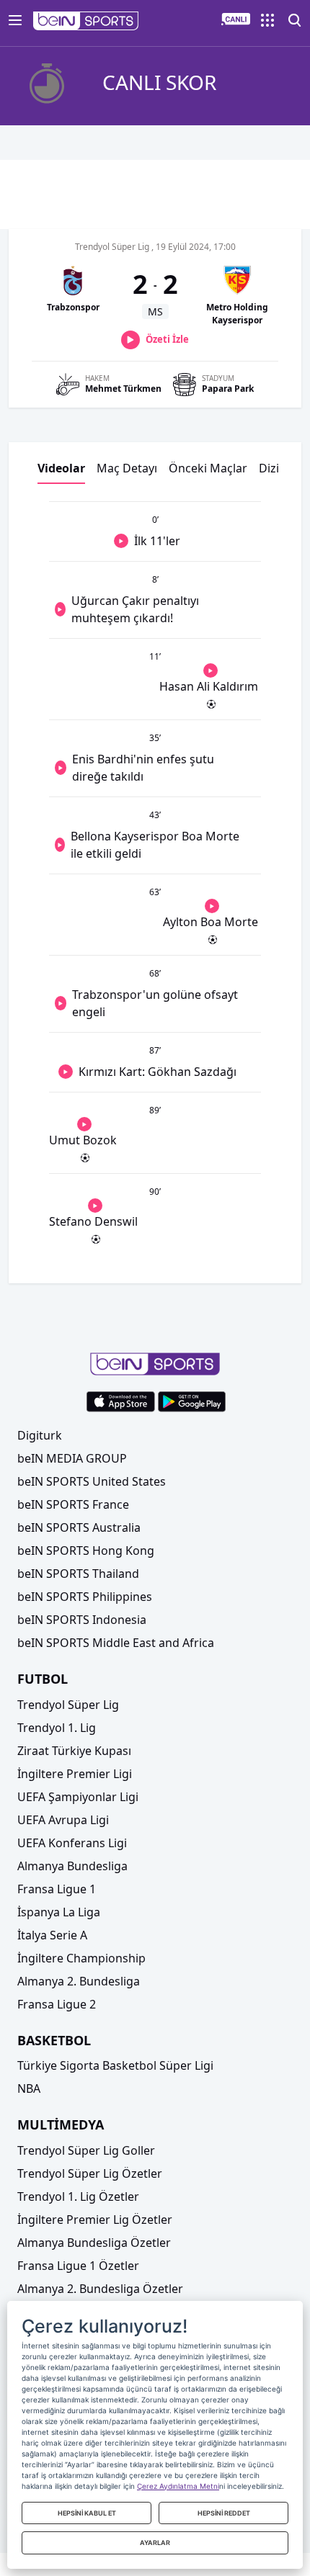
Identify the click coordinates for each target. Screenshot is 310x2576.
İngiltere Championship (81, 1958)
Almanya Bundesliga (72, 1866)
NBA (29, 2088)
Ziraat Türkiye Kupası (74, 1751)
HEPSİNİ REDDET (224, 2513)
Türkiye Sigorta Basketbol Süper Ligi (115, 2065)
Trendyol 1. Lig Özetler (78, 2196)
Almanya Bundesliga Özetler (94, 2243)
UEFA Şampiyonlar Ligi (78, 1797)
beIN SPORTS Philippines (85, 1597)
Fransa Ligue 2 (57, 2004)
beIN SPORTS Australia (79, 1527)
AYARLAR (155, 2543)
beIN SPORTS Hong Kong (86, 1550)
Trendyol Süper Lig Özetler (90, 2173)
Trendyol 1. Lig (57, 1728)
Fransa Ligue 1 (57, 1889)
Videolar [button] (61, 468)
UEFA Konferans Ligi (72, 1843)
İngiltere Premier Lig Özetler (95, 2220)
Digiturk (40, 1435)
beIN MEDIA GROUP (72, 1458)
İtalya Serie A (52, 1935)
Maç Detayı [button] (127, 468)
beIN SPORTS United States (92, 1481)
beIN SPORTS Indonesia (82, 1620)
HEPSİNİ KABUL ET (87, 2513)
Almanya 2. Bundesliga (79, 1981)
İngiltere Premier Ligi (75, 1774)
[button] (86, 21)
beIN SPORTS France (73, 1504)
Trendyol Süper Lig (68, 1705)
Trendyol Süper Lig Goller (86, 2150)
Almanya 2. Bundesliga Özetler (100, 2289)
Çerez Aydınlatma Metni (178, 2486)
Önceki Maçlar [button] (208, 468)
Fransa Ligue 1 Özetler (78, 2266)
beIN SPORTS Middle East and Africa (116, 1643)
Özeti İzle (167, 339)
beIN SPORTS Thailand (78, 1574)
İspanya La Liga (59, 1912)
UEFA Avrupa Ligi (63, 1820)
